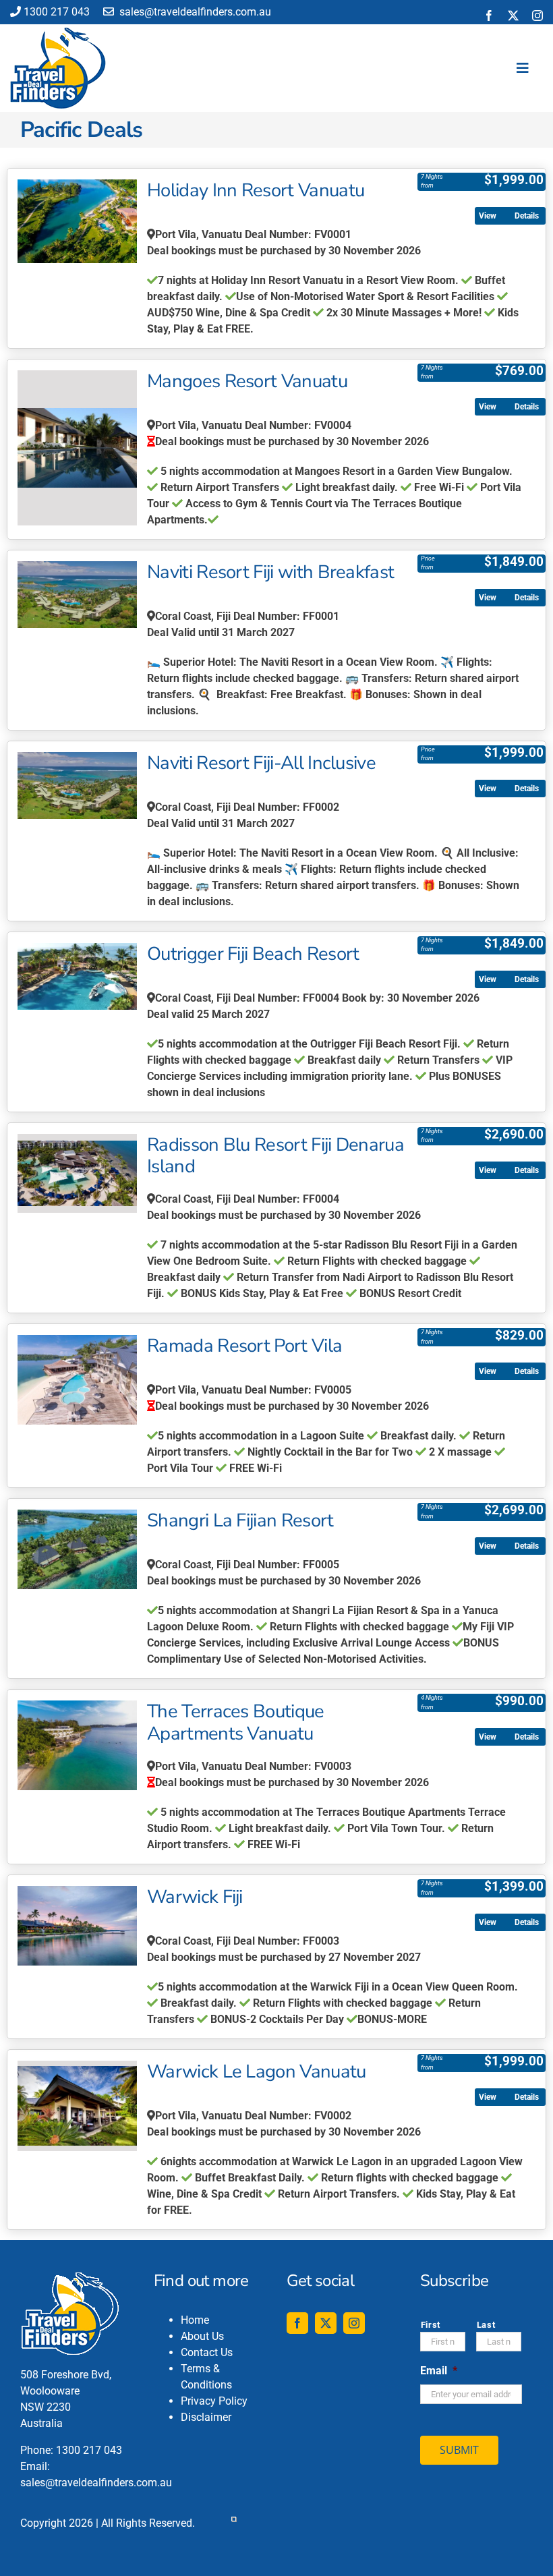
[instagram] (537, 16)
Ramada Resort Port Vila (244, 1346)
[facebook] (489, 16)
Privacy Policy (214, 2401)
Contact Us (207, 2352)
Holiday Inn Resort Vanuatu (256, 190)
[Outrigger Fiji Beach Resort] (77, 976)
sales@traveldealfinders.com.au (194, 12)
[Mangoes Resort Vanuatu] (77, 448)
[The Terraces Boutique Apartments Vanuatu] (77, 1745)
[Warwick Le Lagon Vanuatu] (77, 2106)
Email (439, 2371)
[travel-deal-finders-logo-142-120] (58, 33)
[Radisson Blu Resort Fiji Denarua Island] (77, 1174)
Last (486, 2325)
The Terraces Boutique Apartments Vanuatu (236, 1722)
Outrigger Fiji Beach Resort (253, 954)
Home (195, 2320)
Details (527, 216)
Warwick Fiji (195, 1897)
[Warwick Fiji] (77, 1926)
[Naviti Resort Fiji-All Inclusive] (77, 785)
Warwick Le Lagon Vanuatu (257, 2071)
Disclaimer (206, 2417)
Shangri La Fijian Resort (240, 1520)
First (431, 2325)
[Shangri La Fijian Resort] (77, 1549)
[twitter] (513, 16)
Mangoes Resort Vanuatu (247, 381)
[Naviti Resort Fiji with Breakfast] (77, 595)
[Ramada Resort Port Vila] (77, 1379)
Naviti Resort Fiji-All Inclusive (261, 763)
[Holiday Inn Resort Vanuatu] (77, 221)
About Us (202, 2336)
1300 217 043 (57, 12)
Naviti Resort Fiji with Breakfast (270, 572)
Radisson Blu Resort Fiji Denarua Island (275, 1156)
